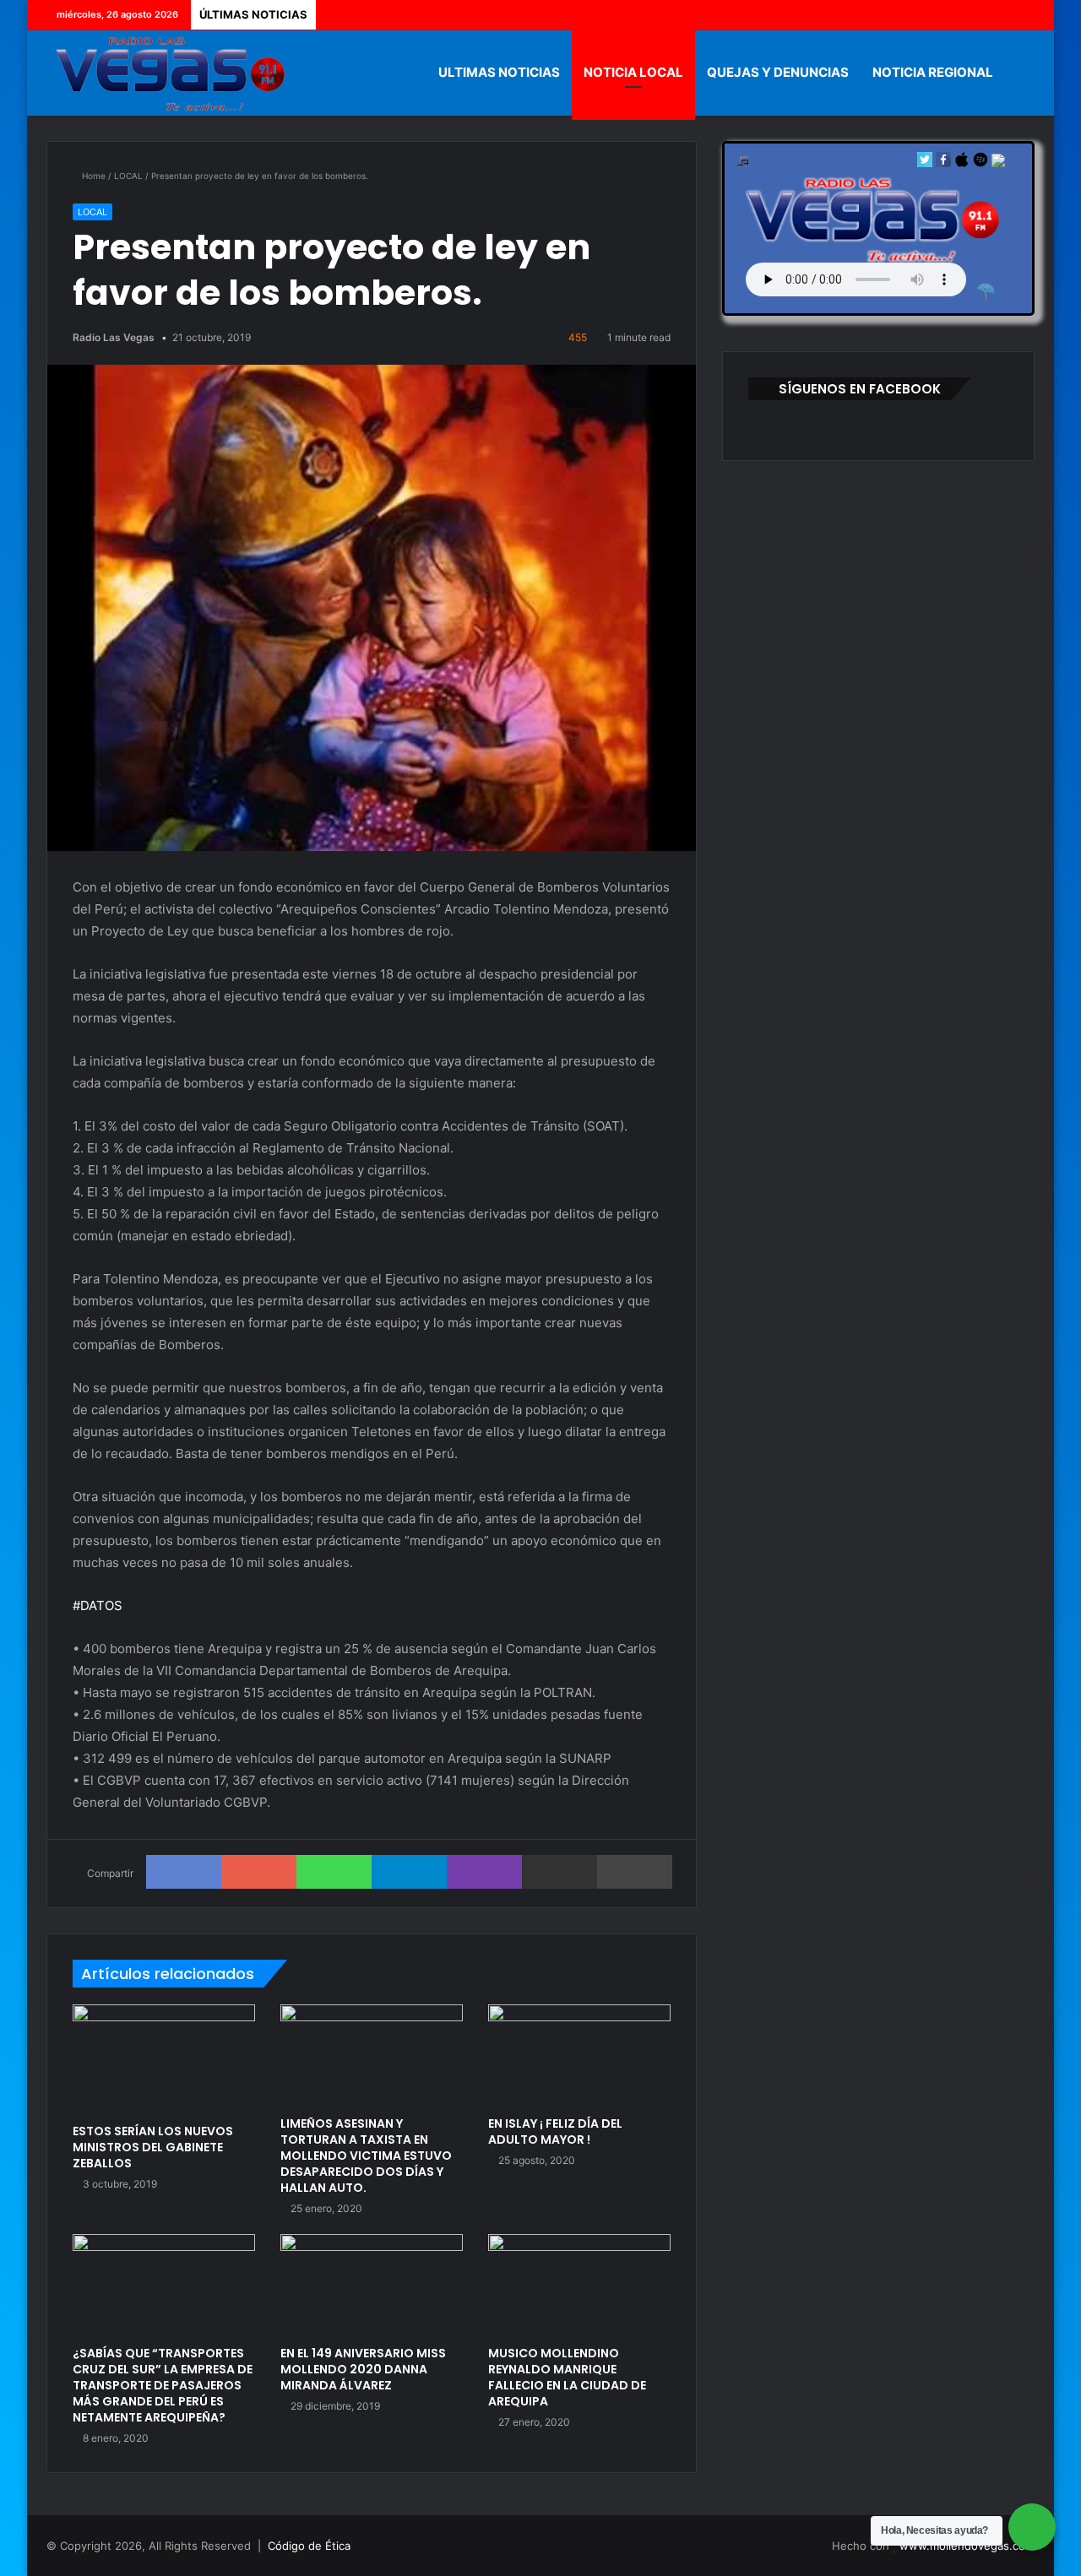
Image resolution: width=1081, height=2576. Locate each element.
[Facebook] (946, 15)
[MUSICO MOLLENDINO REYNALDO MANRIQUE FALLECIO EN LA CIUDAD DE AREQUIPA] (579, 2286)
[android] (998, 163)
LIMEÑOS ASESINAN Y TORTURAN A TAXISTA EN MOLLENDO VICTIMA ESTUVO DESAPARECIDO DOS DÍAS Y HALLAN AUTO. (366, 2156)
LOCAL (128, 176)
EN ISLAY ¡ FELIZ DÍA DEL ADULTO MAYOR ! (555, 2131)
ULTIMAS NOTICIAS (499, 72)
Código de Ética (309, 2546)
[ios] (962, 163)
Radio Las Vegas (114, 337)
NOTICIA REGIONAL (933, 72)
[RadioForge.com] (986, 292)
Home (92, 176)
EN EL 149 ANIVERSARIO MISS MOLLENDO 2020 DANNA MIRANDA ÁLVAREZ (363, 2369)
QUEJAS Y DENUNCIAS (778, 72)
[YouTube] (997, 15)
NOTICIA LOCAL (633, 72)
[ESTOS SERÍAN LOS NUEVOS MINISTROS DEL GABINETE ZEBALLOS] (164, 2060)
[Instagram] (1022, 15)
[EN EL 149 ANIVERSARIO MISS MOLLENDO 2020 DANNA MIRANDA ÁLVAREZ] (372, 2286)
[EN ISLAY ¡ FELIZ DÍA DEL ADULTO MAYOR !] (579, 2056)
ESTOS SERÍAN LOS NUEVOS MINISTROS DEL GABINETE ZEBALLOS (153, 2147)
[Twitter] (971, 15)
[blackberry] (981, 163)
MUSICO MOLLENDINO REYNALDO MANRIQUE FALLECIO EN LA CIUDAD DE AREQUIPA (567, 2377)
